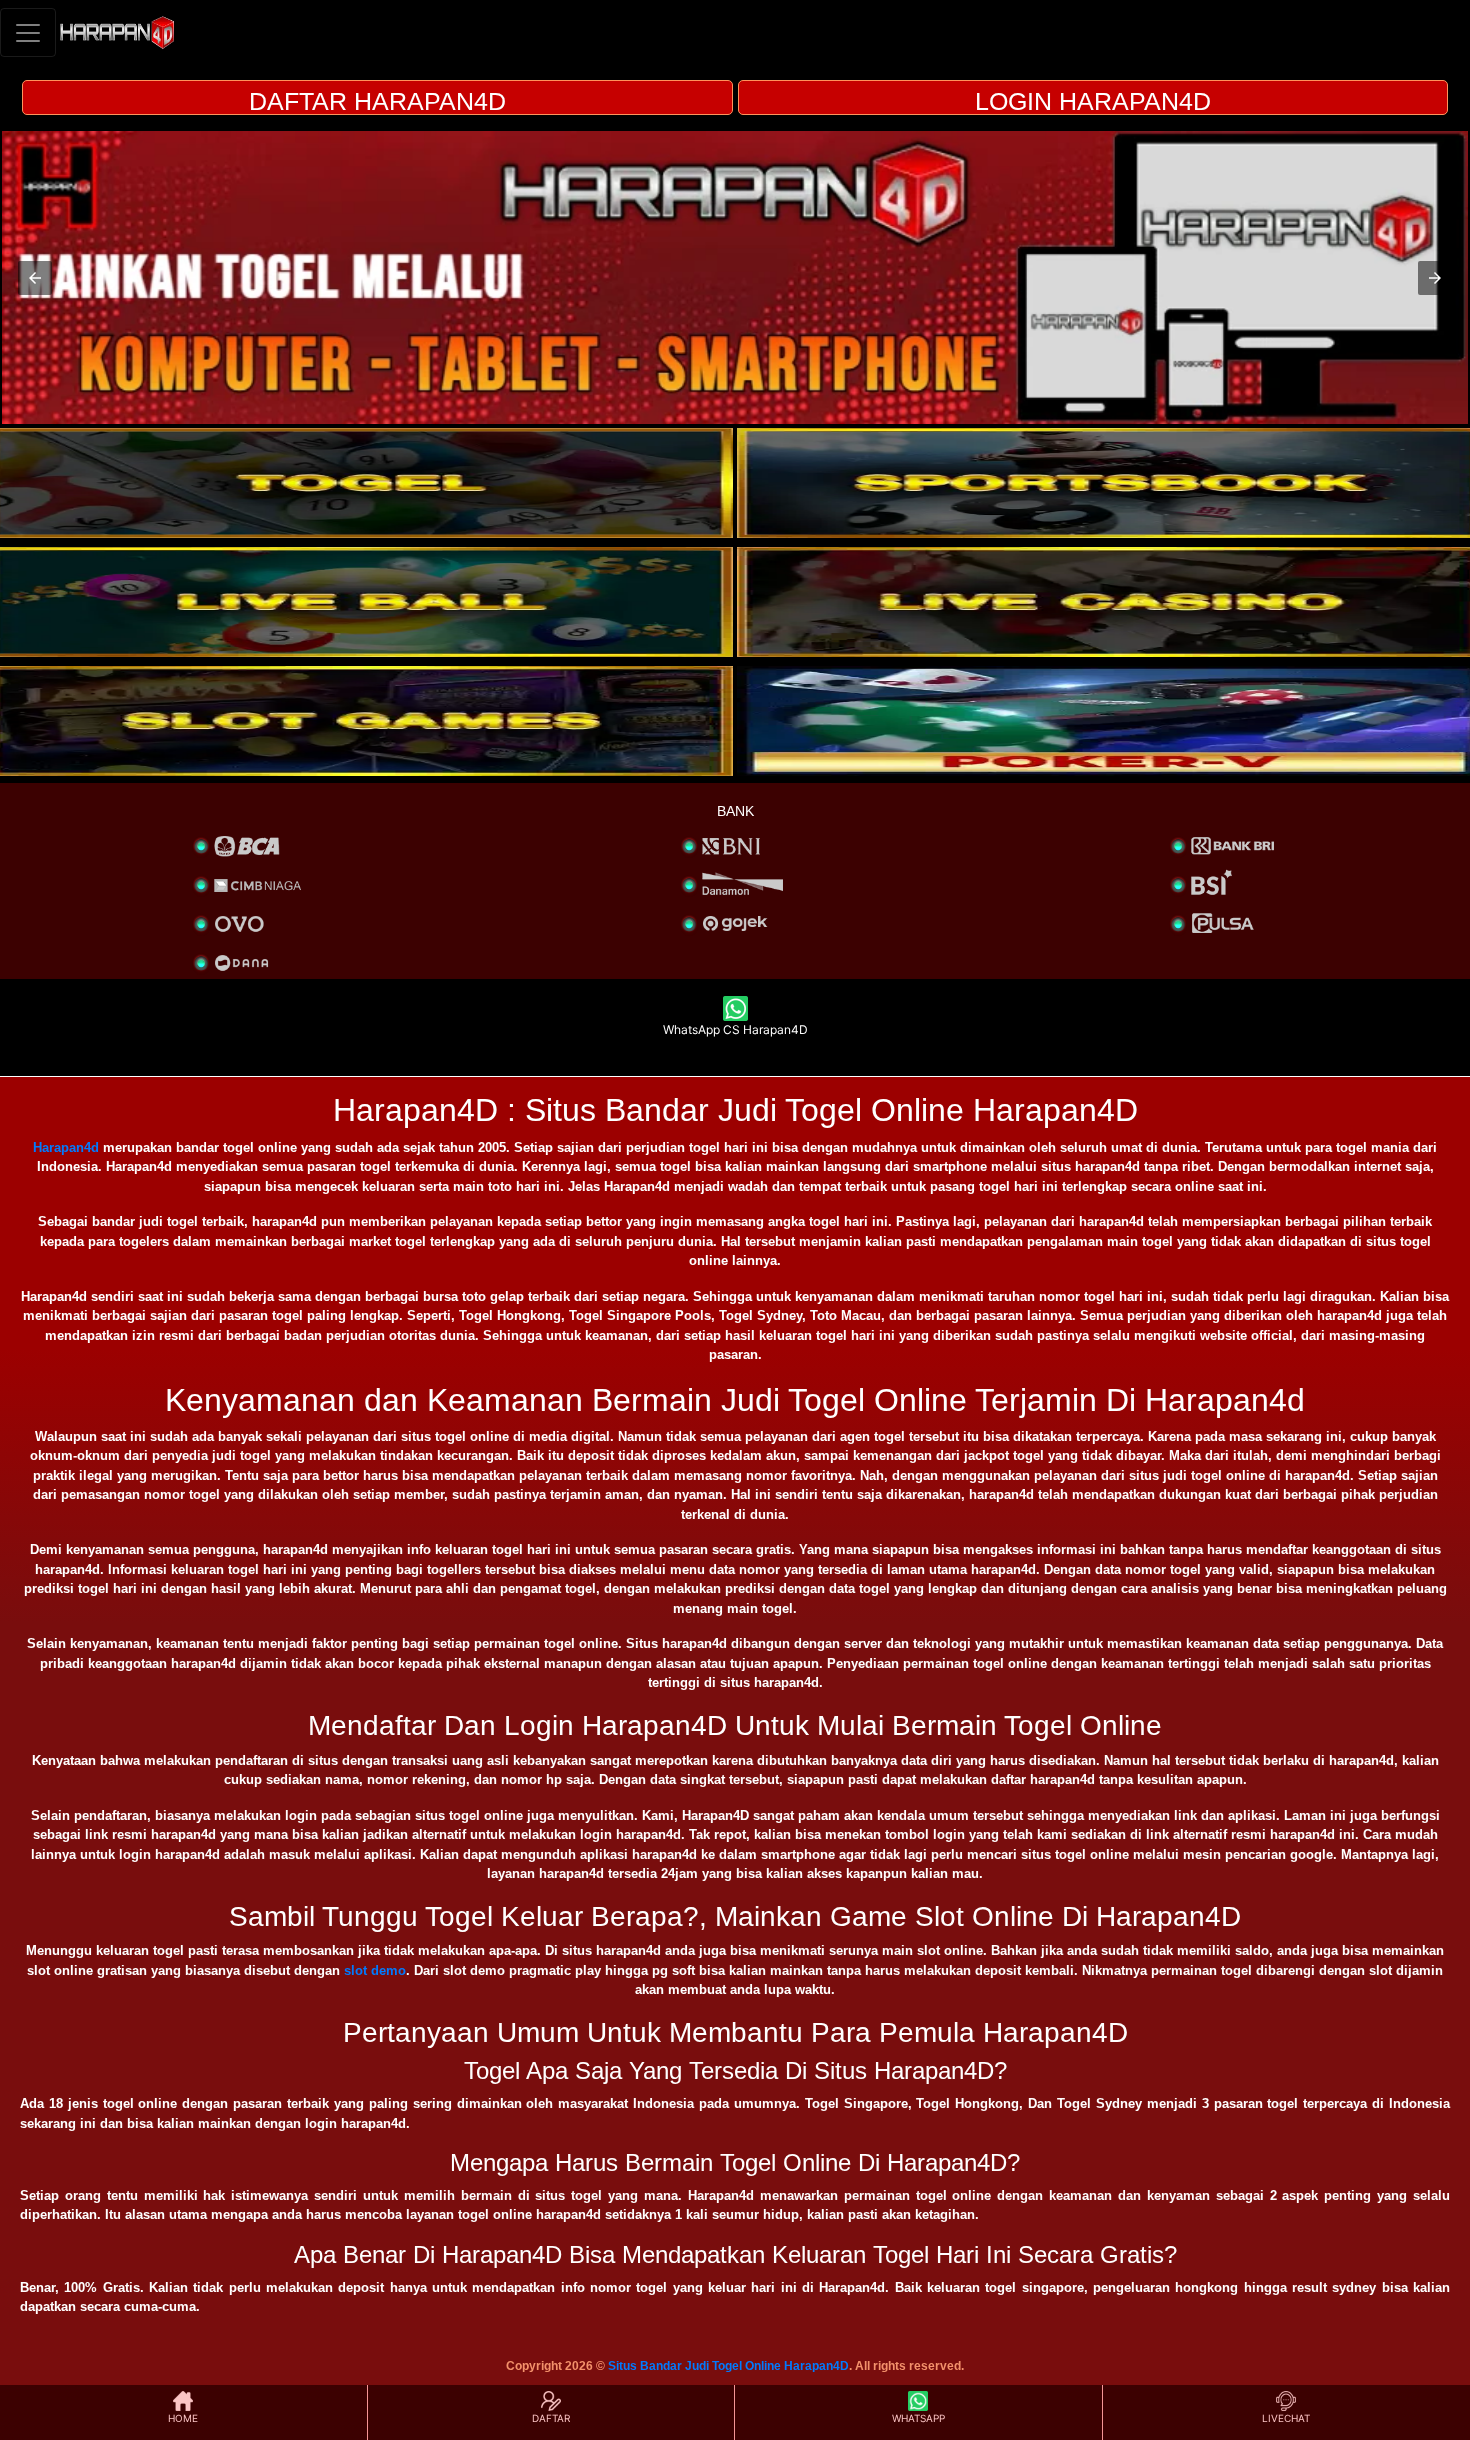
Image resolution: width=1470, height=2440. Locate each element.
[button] (35, 278)
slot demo (375, 1970)
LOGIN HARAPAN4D (1093, 101)
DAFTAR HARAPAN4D (377, 101)
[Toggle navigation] (28, 32)
